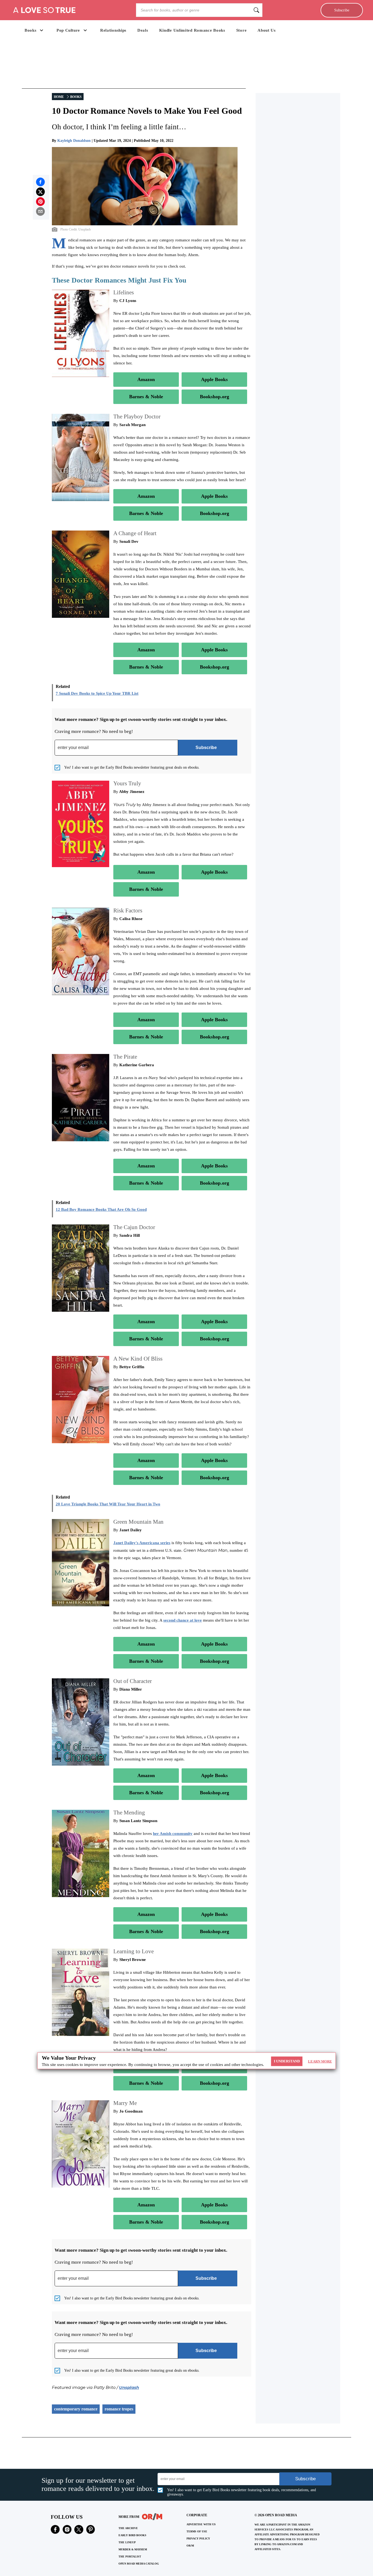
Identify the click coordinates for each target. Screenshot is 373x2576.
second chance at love (183, 1620)
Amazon (146, 379)
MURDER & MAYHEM (133, 2549)
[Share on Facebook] (40, 182)
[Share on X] (40, 192)
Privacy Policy (198, 2538)
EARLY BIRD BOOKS (132, 2535)
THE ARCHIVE (128, 2528)
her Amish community (173, 1834)
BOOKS (76, 97)
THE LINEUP (127, 2542)
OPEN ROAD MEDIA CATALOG (139, 2564)
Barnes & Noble (146, 397)
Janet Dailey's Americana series (142, 1543)
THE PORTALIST (130, 2556)
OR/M (190, 2546)
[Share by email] (40, 211)
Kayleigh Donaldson (74, 141)
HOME (59, 97)
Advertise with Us (201, 2524)
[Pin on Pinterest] (40, 202)
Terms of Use (197, 2531)
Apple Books (214, 379)
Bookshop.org (214, 397)
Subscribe (342, 10)
